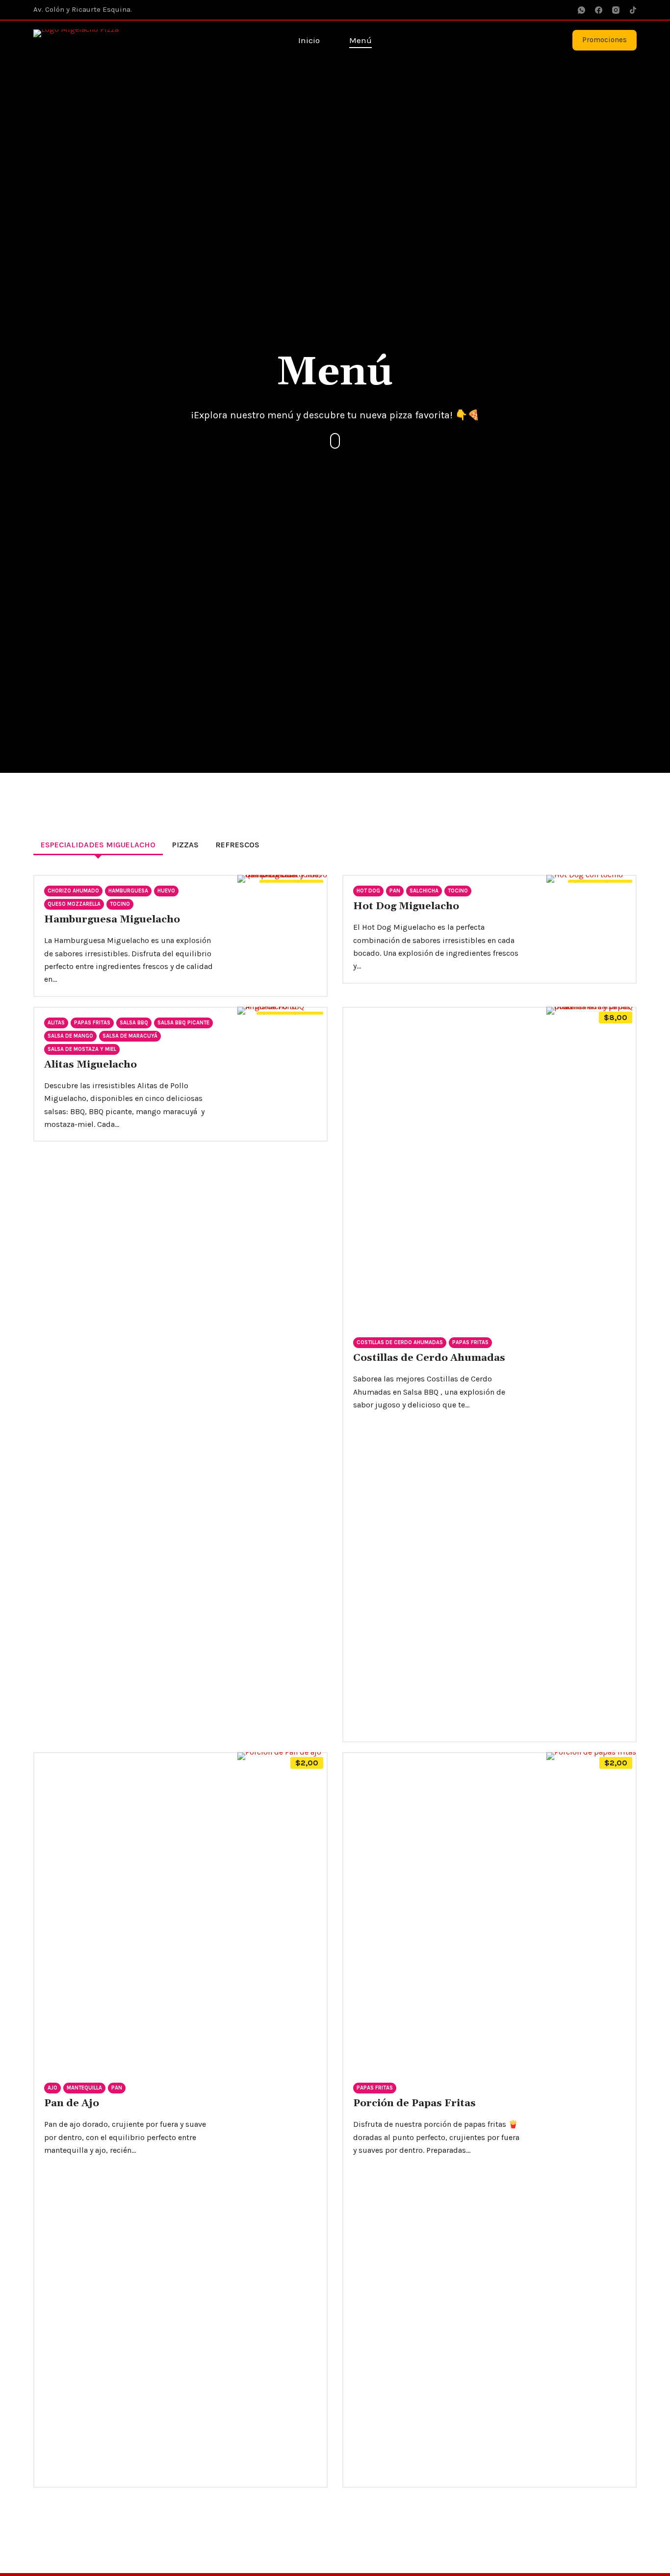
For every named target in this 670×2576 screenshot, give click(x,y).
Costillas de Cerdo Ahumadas (429, 1358)
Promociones (605, 40)
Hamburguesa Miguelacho (112, 919)
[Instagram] (616, 10)
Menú (361, 40)
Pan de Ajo (72, 2103)
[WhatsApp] (581, 10)
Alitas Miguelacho (90, 1065)
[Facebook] (599, 10)
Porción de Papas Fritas (414, 2103)
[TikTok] (633, 10)
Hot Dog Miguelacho (406, 906)
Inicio (309, 40)
